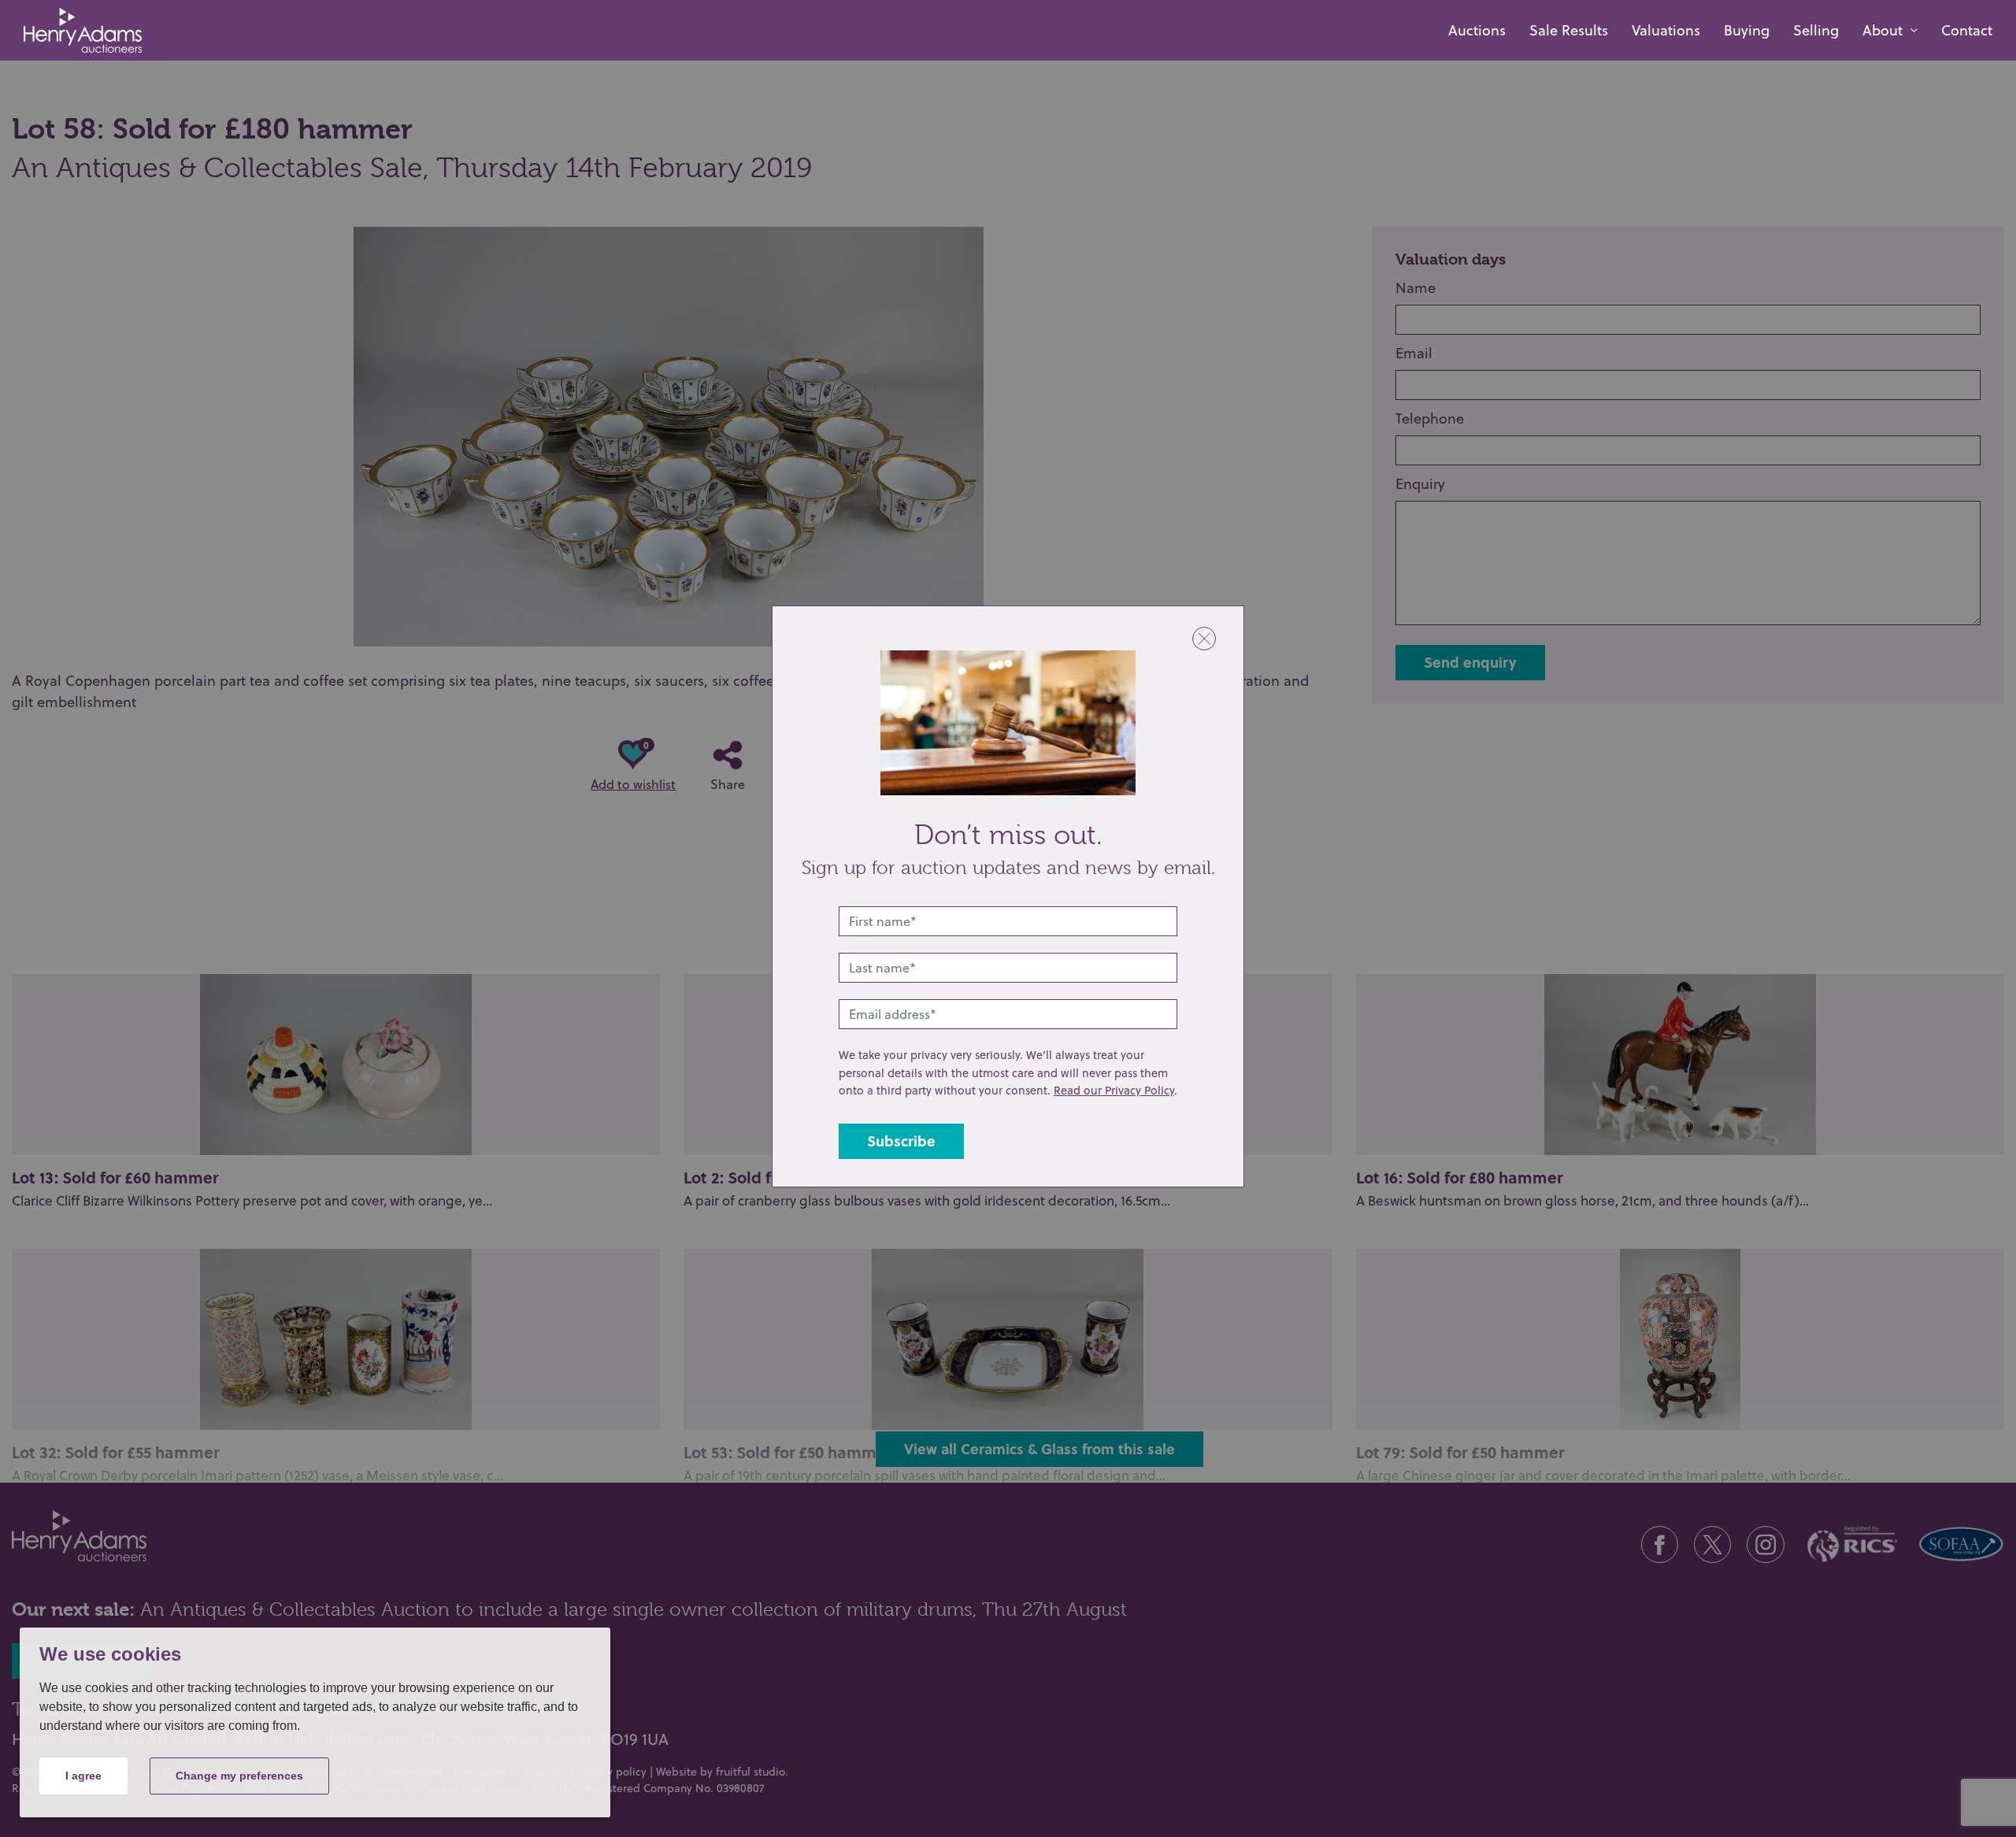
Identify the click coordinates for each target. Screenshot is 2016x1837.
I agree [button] (83, 1776)
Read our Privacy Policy (1114, 1090)
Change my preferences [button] (239, 1776)
